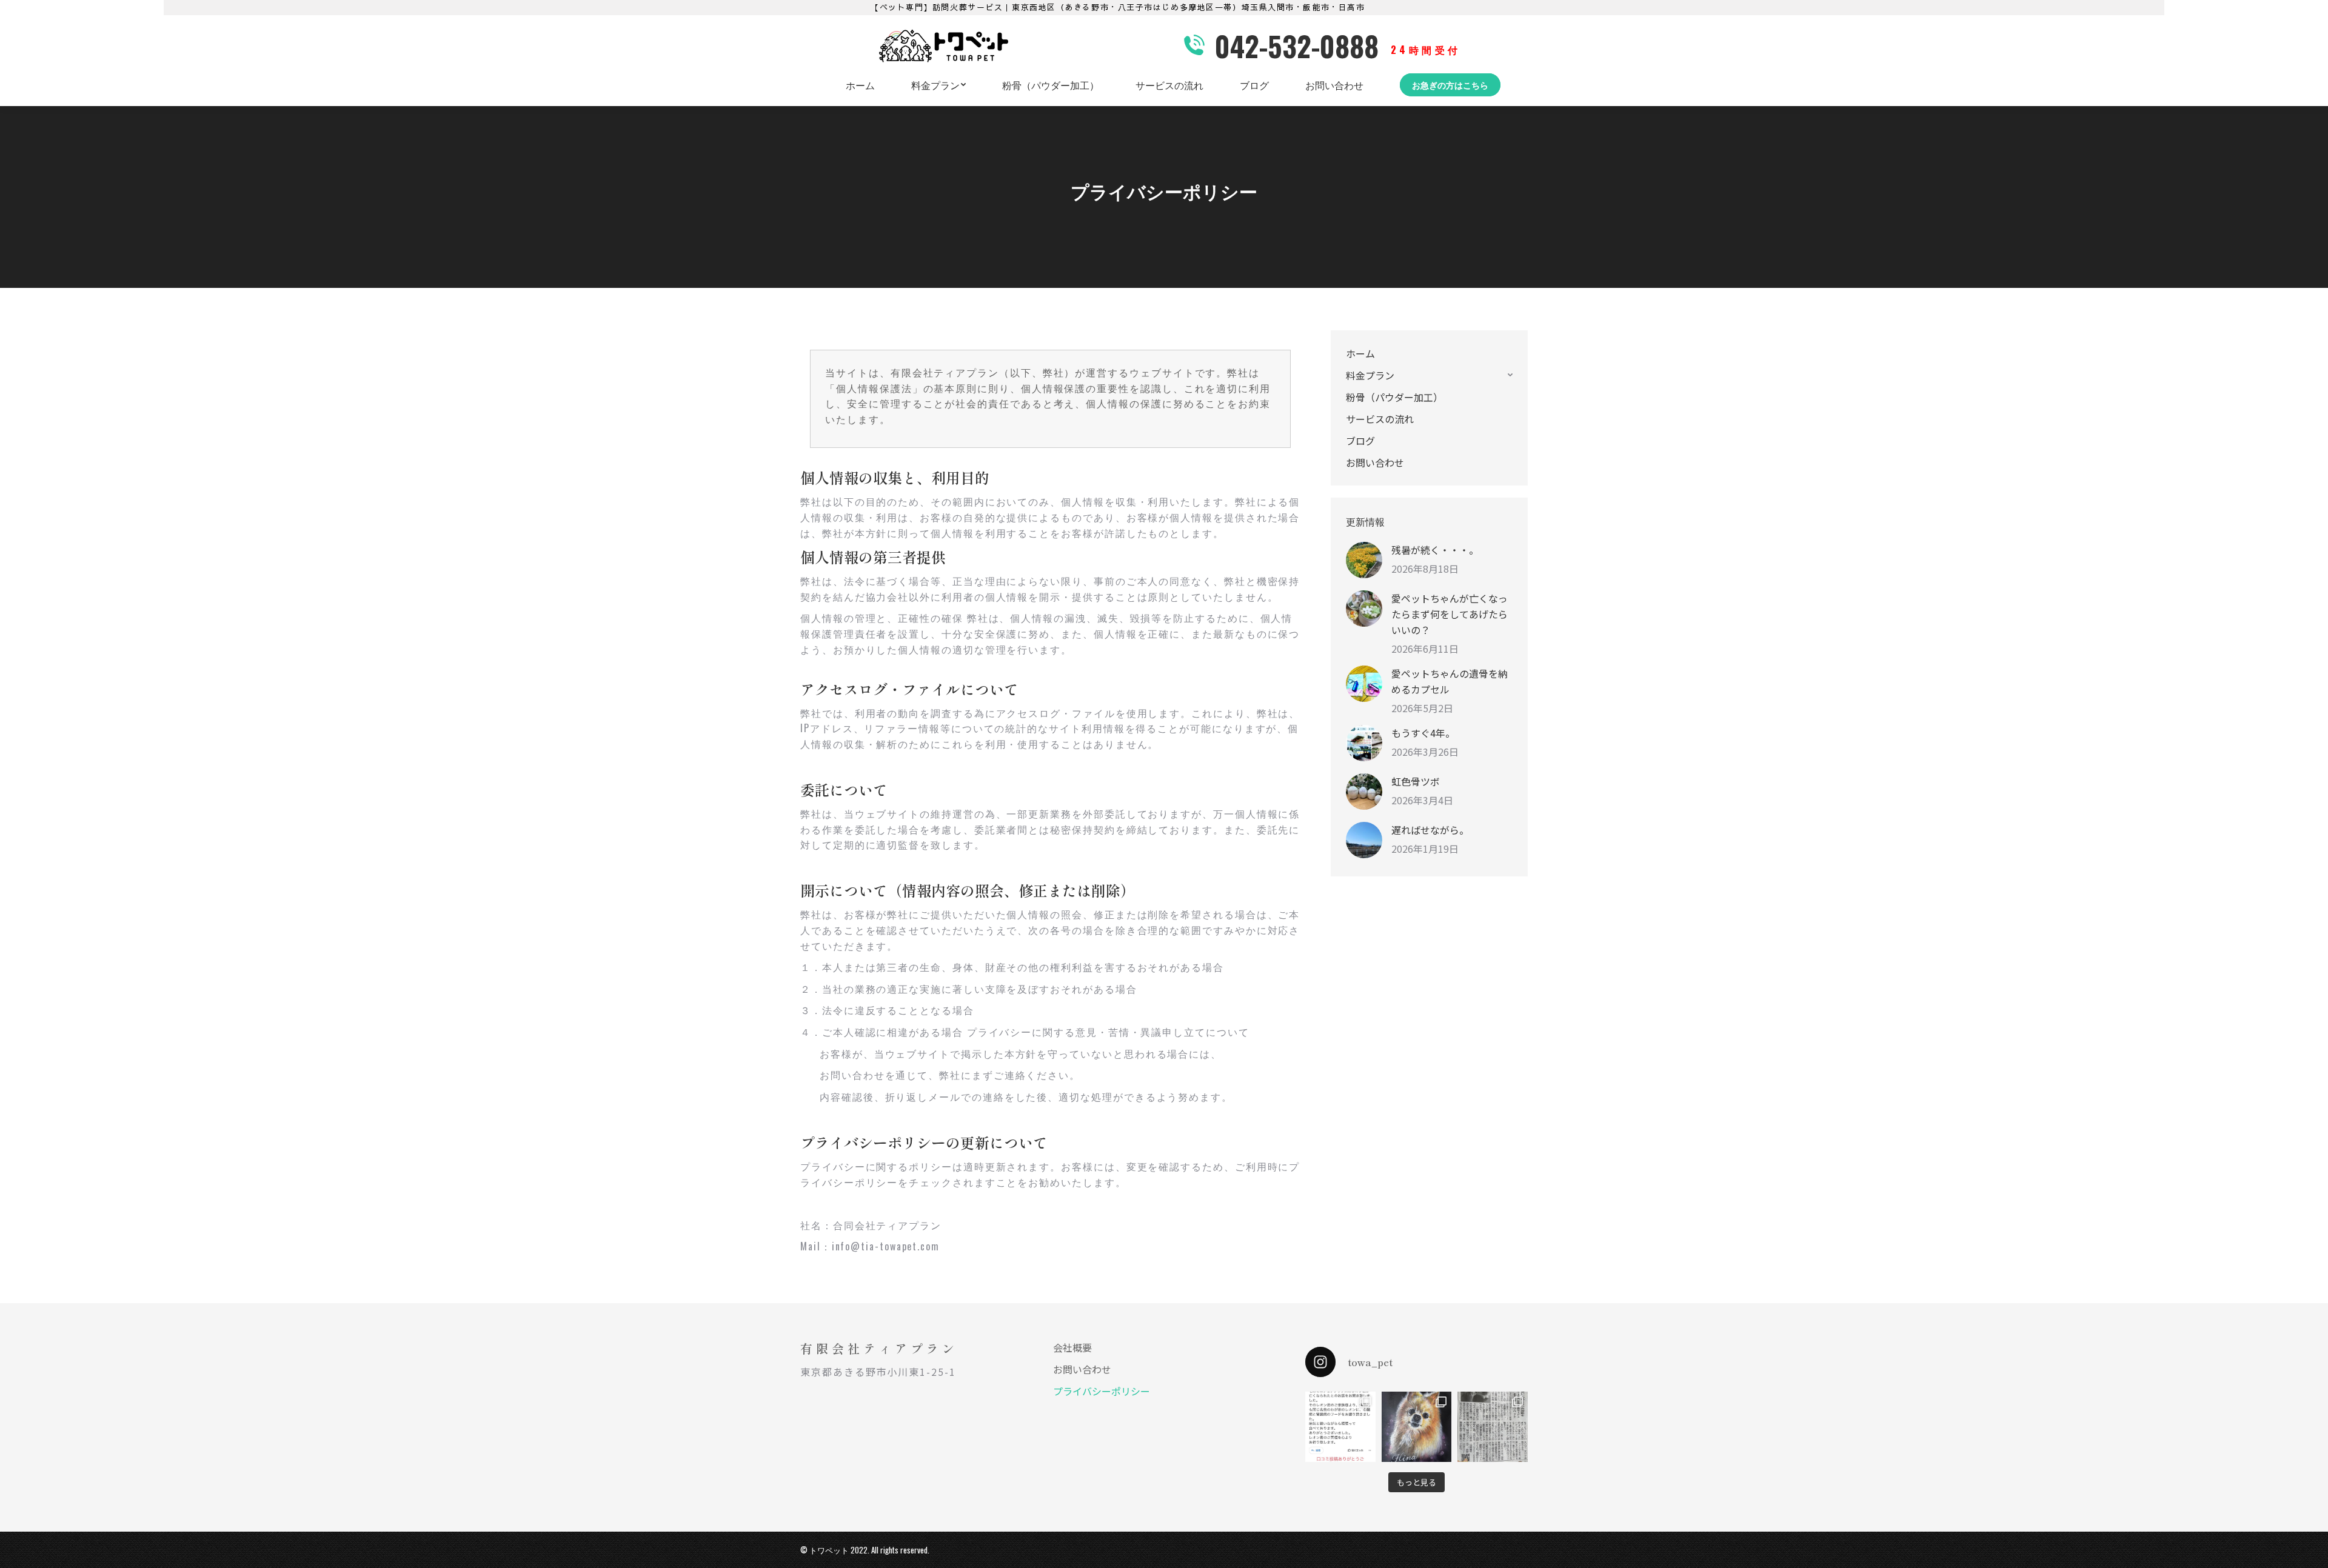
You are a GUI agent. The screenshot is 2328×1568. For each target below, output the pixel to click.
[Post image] (1364, 560)
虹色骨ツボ (1416, 781)
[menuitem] (860, 85)
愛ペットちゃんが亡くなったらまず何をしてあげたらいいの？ (1450, 614)
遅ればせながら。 (1430, 830)
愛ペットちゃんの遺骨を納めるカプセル (1450, 681)
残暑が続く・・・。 (1435, 550)
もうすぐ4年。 (1423, 733)
